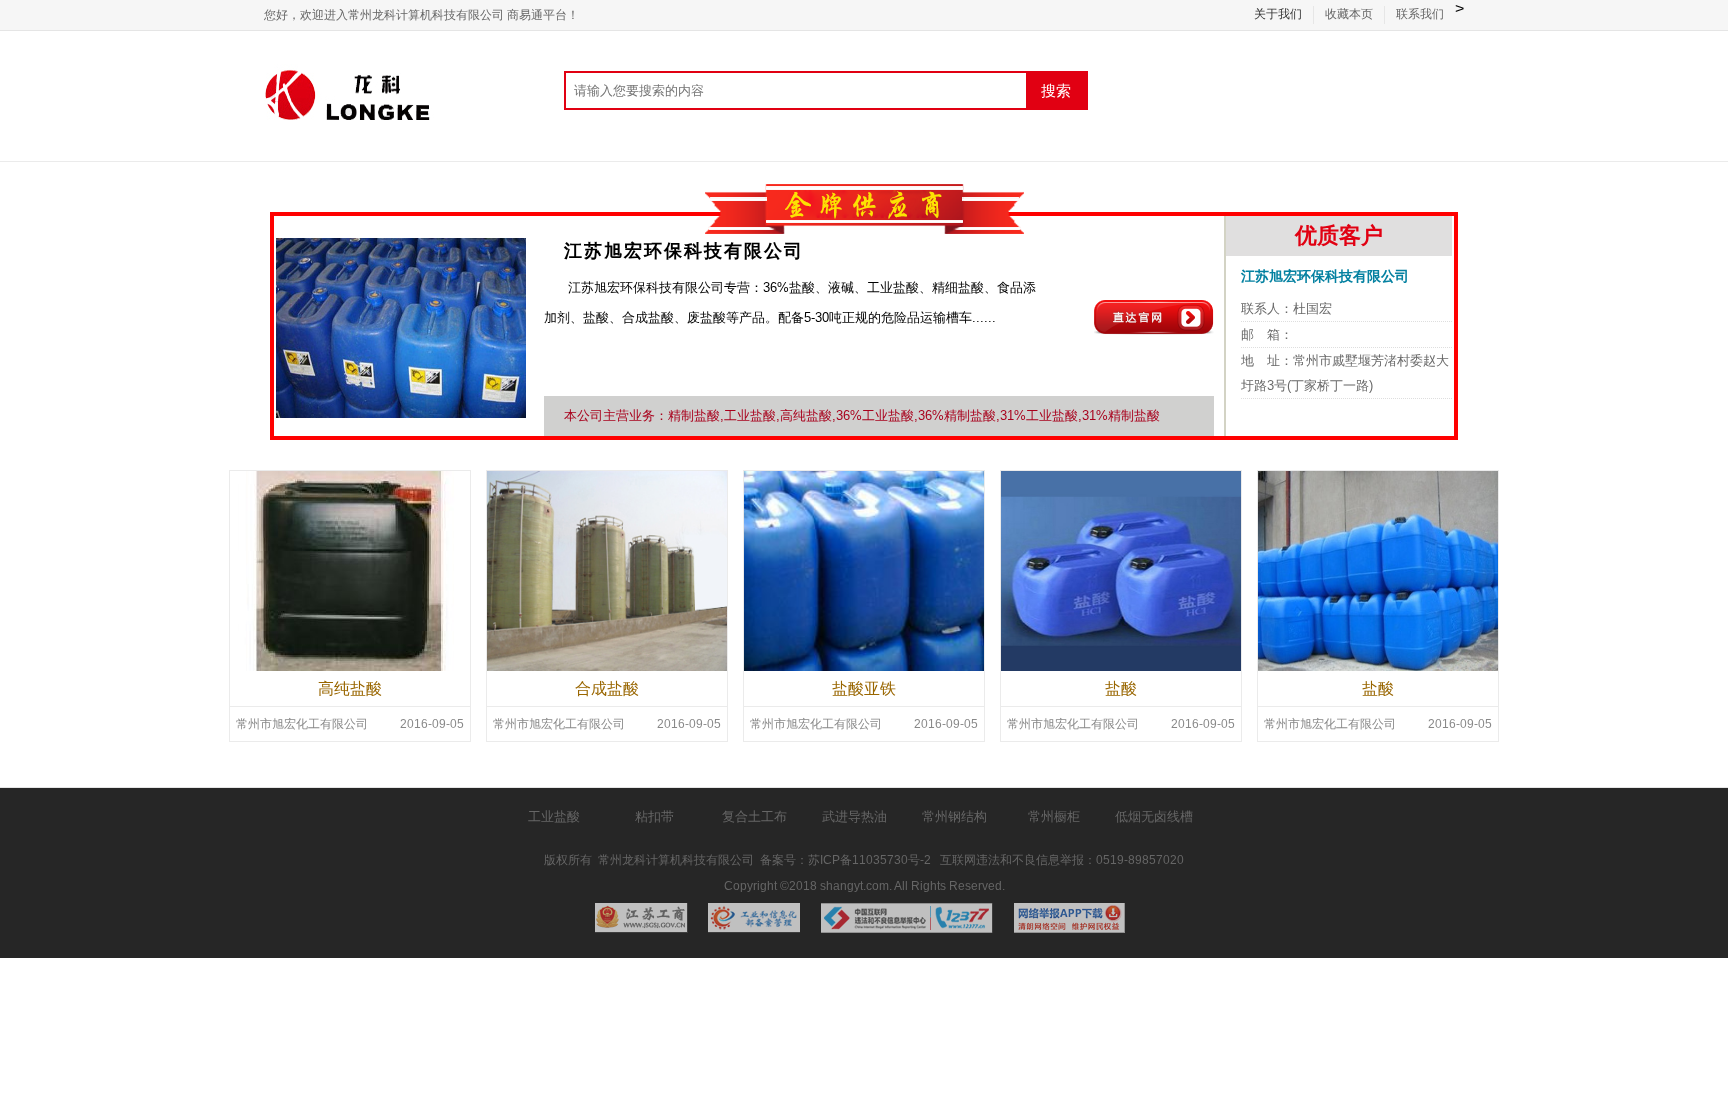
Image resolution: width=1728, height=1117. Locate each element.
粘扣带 (654, 816)
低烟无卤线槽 (1154, 816)
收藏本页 (1349, 14)
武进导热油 (854, 816)
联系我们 (1420, 14)
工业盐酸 (554, 816)
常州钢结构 (954, 816)
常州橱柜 (1054, 816)
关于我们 (1278, 14)
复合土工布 (754, 816)
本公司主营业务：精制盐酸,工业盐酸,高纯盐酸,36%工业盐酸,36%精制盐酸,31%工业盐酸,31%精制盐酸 (862, 415)
